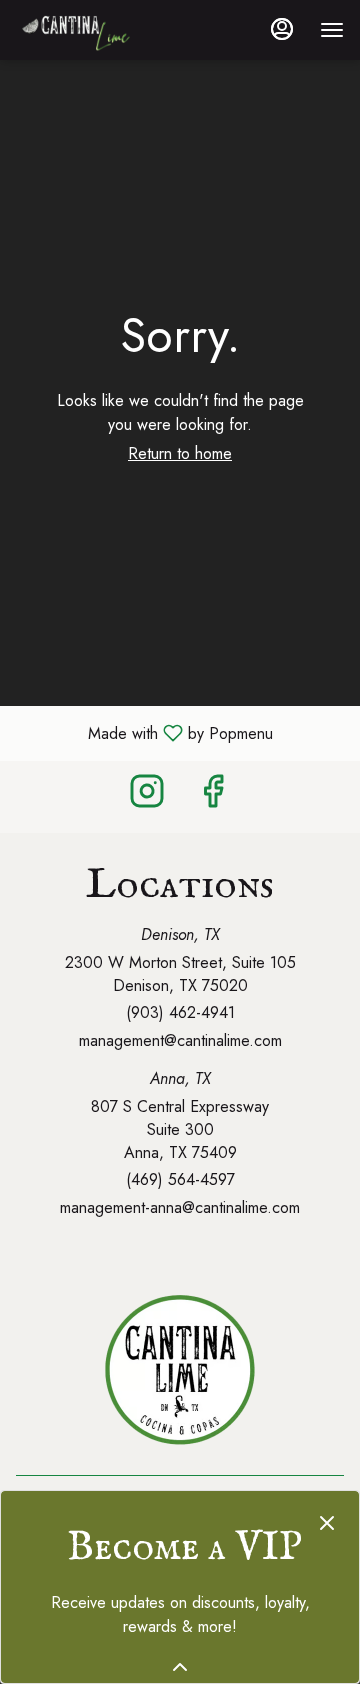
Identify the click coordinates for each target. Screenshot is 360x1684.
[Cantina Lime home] (106, 30)
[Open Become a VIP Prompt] (180, 1667)
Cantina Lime (180, 1370)
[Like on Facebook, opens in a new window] (213, 796)
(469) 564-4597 (180, 1180)
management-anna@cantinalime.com (180, 1208)
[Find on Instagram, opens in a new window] (147, 796)
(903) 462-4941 (180, 1013)
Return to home (180, 453)
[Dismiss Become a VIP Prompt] (327, 1523)
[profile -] (282, 29)
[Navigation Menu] (332, 30)
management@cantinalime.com (180, 1041)
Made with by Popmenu (144, 732)
